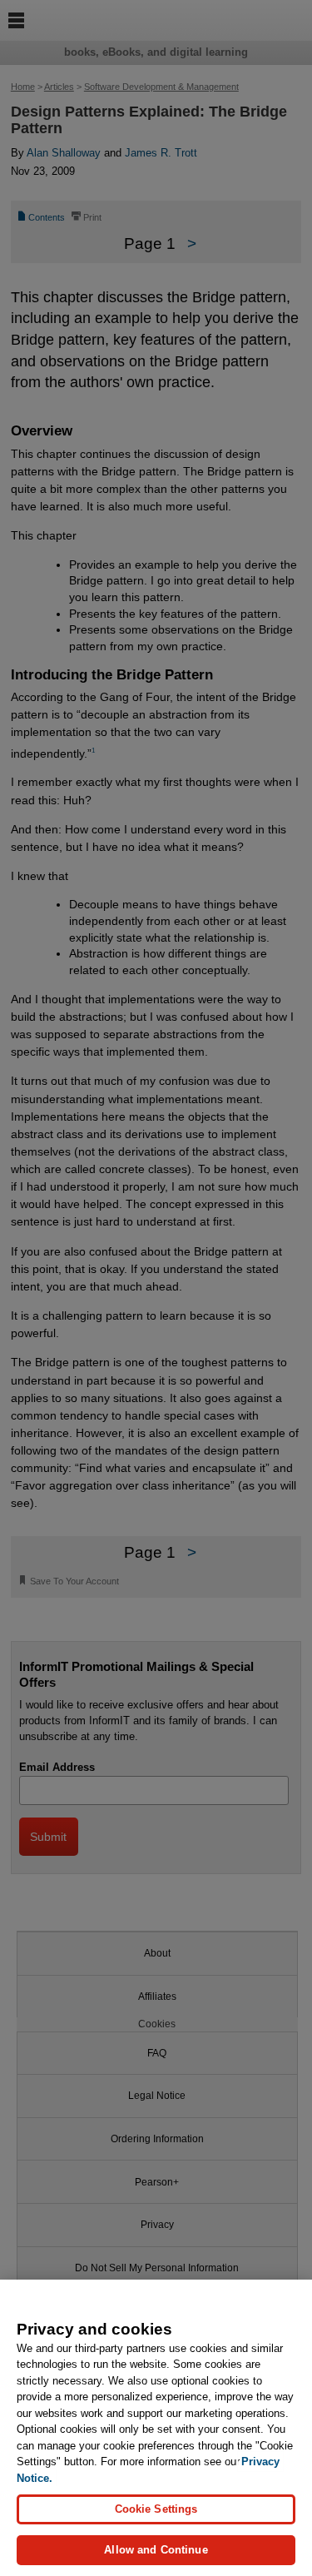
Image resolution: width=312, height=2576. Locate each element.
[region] (156, 2428)
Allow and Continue (156, 2550)
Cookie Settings (156, 2509)
